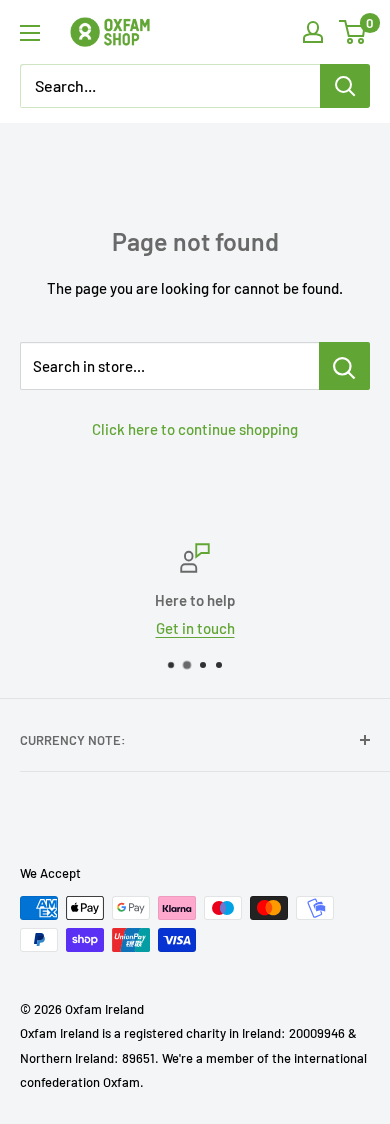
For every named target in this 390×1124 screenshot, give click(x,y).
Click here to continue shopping (195, 429)
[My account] (313, 32)
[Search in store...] (344, 366)
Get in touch (195, 628)
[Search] (345, 86)
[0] (353, 32)
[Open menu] (30, 33)
